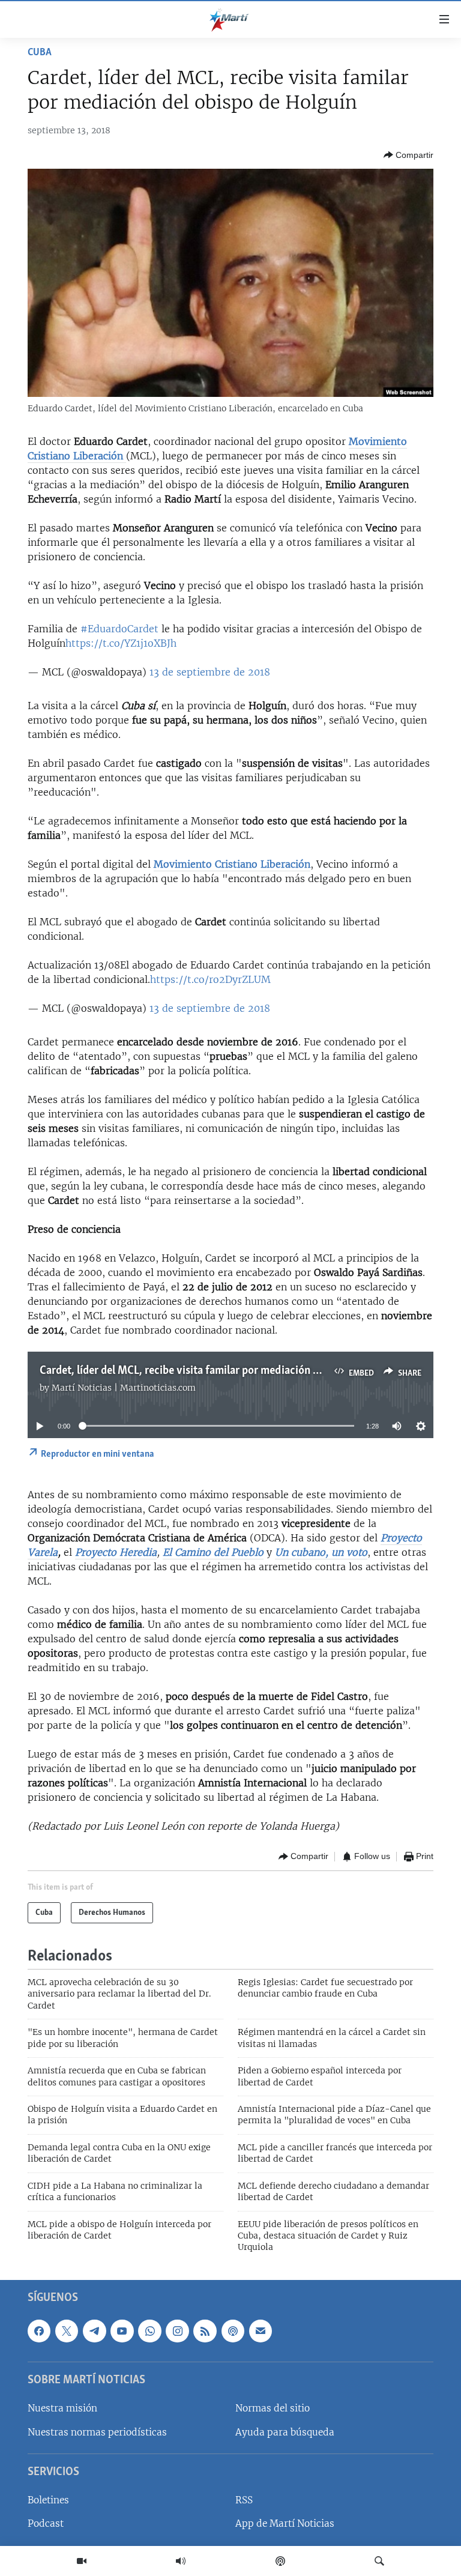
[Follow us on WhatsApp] (149, 2330)
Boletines (48, 2500)
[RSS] (205, 2330)
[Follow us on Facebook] (39, 2330)
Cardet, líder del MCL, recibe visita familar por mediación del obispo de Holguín (227, 1371)
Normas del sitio (273, 2408)
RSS (244, 2500)
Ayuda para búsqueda (285, 2432)
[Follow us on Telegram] (94, 2330)
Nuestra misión (62, 2408)
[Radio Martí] (181, 2561)
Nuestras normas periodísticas (97, 2432)
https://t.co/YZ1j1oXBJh (121, 643)
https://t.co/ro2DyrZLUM (210, 979)
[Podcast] (280, 2561)
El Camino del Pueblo (213, 1552)
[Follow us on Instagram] (177, 2330)
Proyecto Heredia (116, 1552)
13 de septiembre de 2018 (210, 672)
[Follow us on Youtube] (122, 2330)
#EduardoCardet (119, 629)
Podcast (46, 2523)
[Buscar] (379, 2561)
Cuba (40, 53)
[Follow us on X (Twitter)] (67, 2330)
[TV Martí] (82, 2561)
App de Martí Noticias (285, 2523)
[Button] (408, 155)
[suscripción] (261, 2330)
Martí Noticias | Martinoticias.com (124, 1388)
